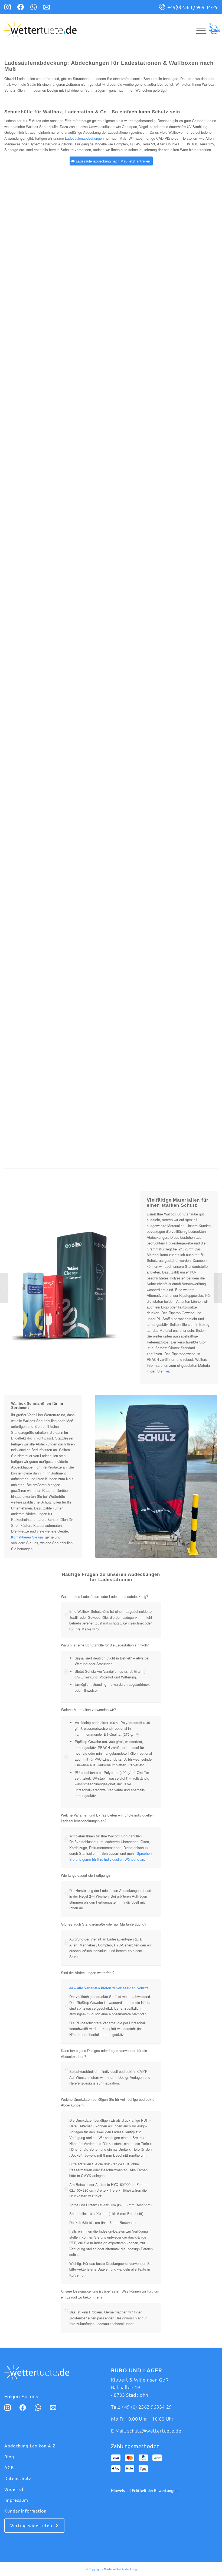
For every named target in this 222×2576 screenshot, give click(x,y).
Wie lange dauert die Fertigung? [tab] (86, 1875)
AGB (9, 2468)
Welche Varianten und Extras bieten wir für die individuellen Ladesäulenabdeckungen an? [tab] (107, 1818)
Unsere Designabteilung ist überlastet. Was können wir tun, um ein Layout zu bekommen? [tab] (110, 2294)
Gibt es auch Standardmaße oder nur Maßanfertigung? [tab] (104, 1924)
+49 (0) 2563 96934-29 (147, 2407)
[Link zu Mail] (47, 8)
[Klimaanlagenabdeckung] (218, 1288)
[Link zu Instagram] (8, 8)
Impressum (16, 2500)
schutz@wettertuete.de (154, 2431)
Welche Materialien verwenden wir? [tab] (88, 1710)
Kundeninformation (25, 2511)
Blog (9, 2457)
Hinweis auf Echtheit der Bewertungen (144, 2491)
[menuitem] (198, 30)
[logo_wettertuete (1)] (40, 30)
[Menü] (198, 30)
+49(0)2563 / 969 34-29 (192, 7)
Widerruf (14, 2489)
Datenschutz (18, 2478)
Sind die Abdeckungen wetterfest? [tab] (88, 1973)
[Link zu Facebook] (21, 8)
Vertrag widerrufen (31, 2526)
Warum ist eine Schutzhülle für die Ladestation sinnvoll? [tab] (105, 1645)
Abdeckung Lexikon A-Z (30, 2446)
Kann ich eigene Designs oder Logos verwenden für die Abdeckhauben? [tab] (104, 2053)
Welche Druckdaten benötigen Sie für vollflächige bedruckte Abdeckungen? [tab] (108, 2102)
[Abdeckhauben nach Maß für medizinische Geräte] (4, 1288)
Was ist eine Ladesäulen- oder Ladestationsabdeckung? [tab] (105, 1596)
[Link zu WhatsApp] (34, 8)
